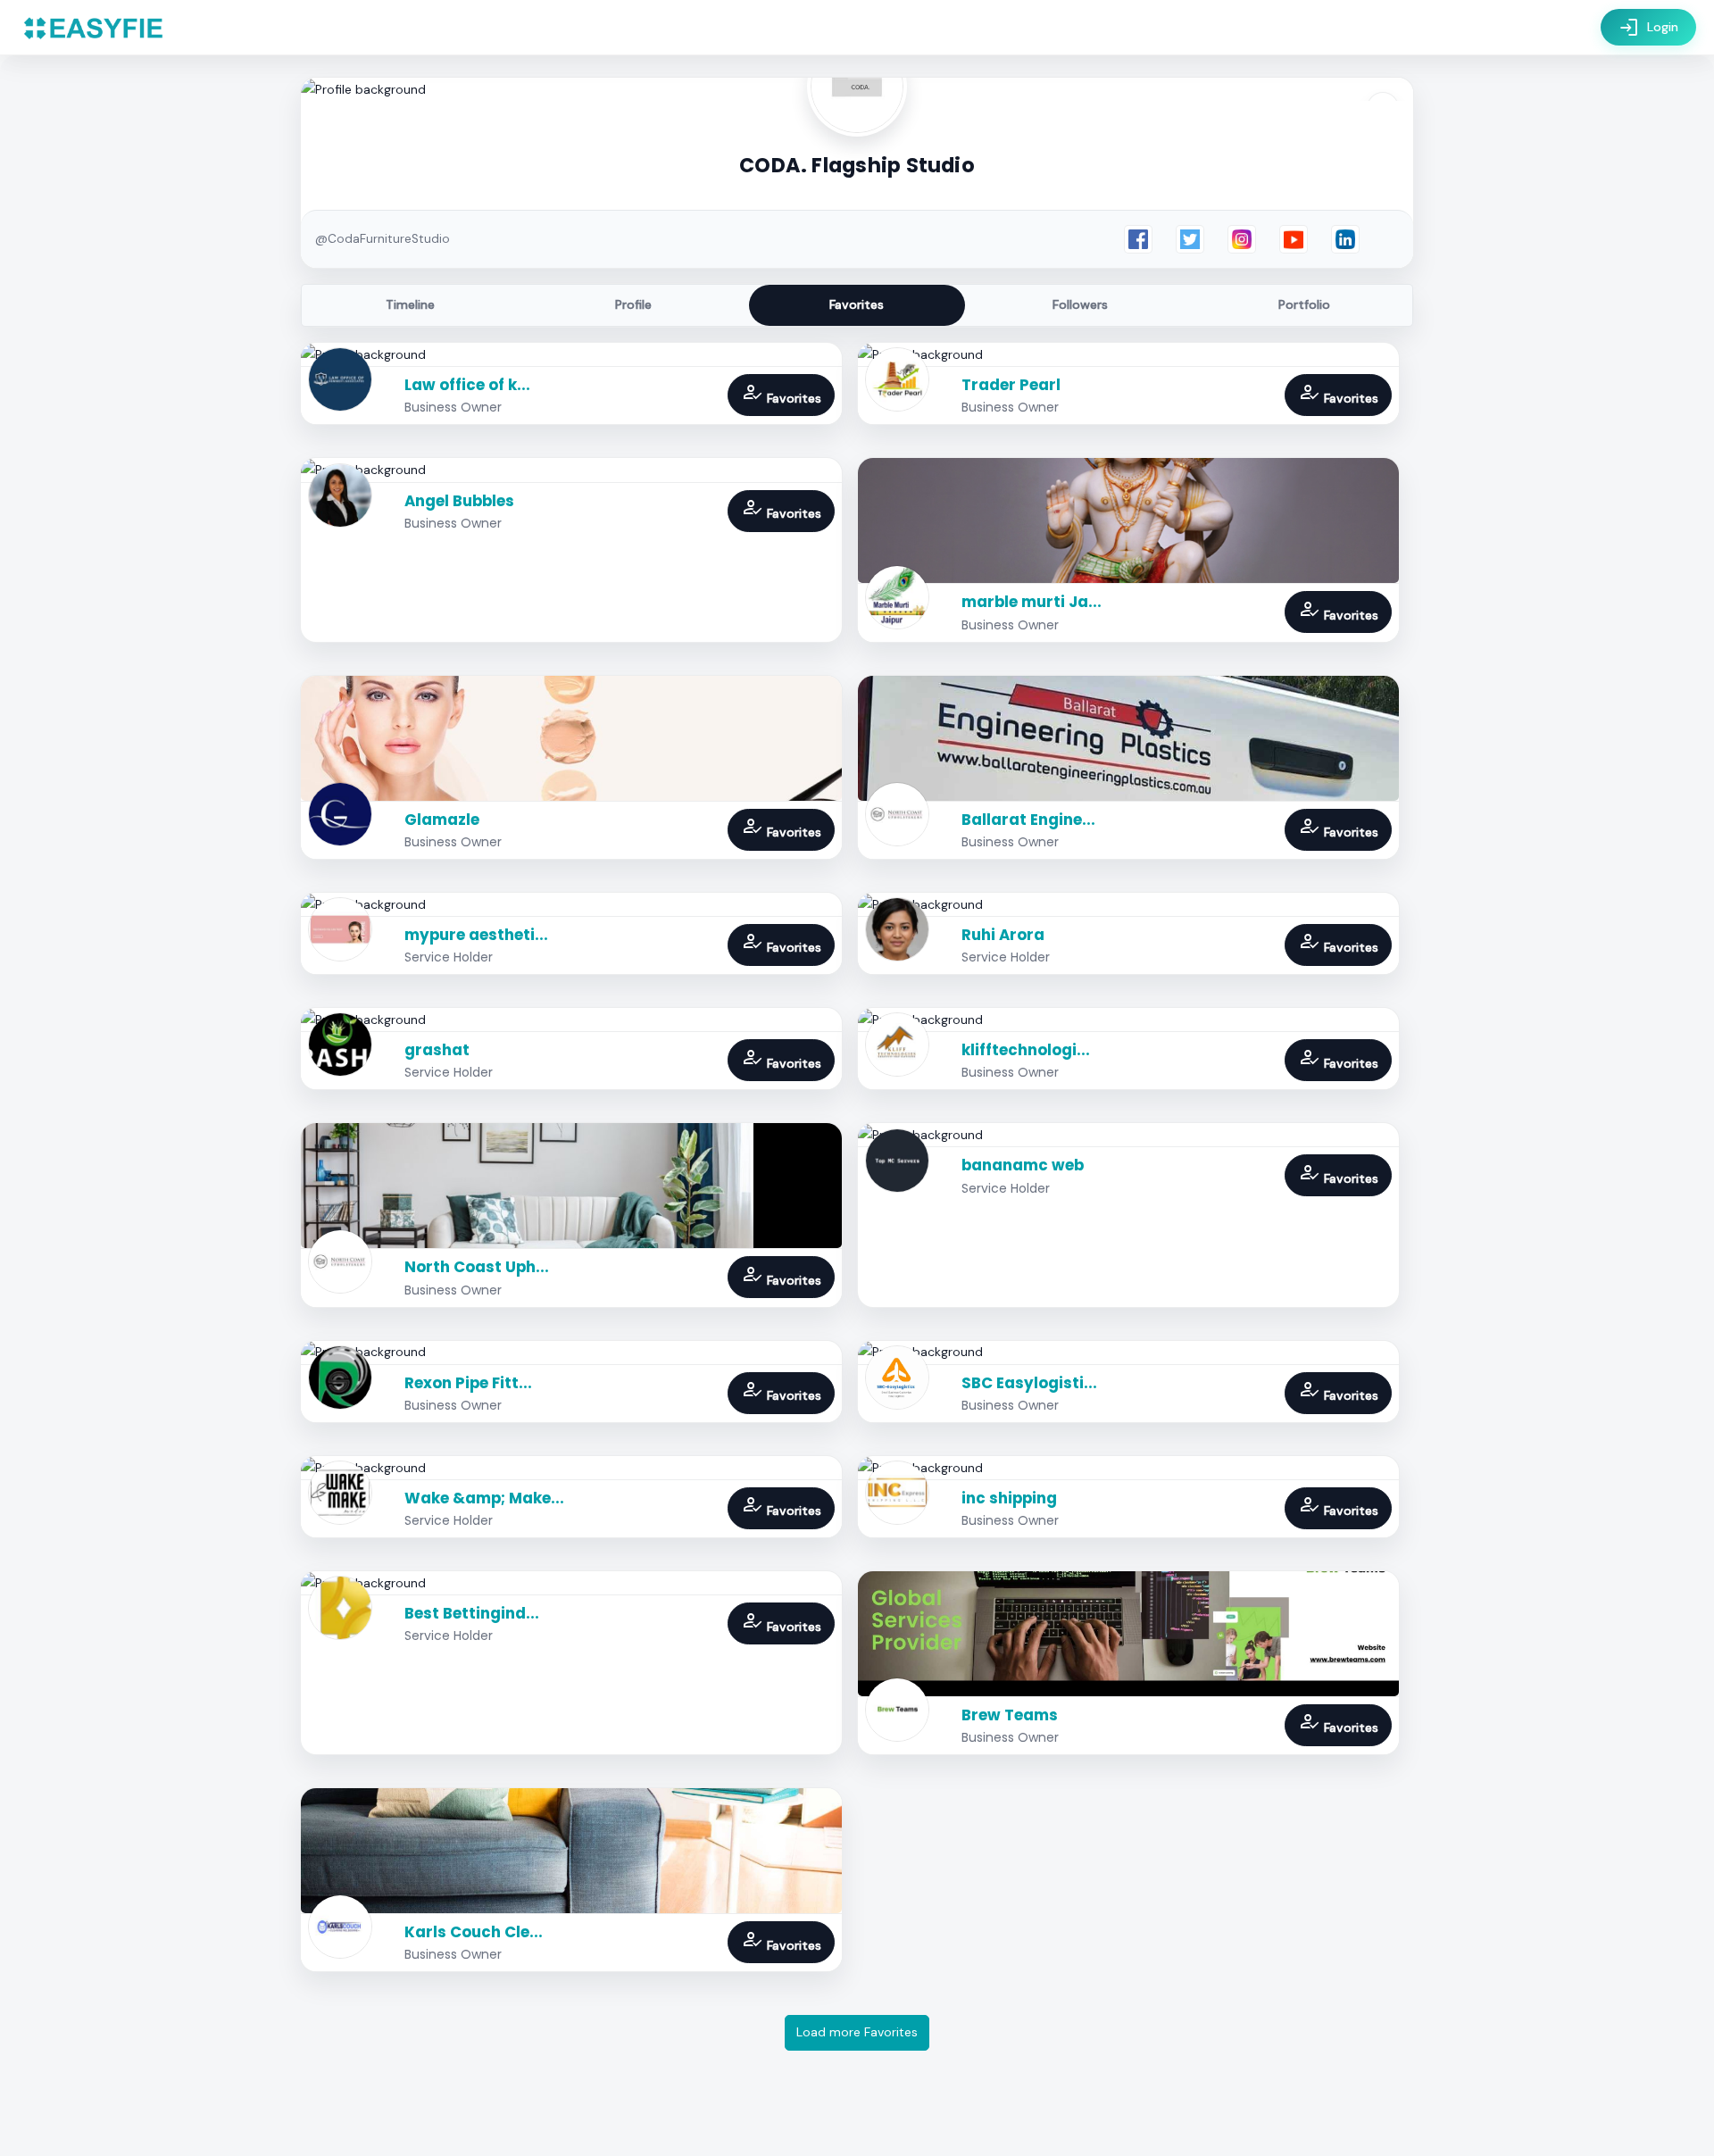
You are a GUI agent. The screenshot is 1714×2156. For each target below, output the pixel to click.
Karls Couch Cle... (474, 1932)
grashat (437, 1050)
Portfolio (1304, 304)
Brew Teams (1010, 1715)
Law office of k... (467, 385)
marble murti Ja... (1032, 602)
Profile (633, 304)
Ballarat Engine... (1028, 820)
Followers (1080, 304)
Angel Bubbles (459, 501)
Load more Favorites (857, 2032)
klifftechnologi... (1026, 1050)
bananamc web (1023, 1165)
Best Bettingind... (472, 1613)
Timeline (410, 304)
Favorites (857, 304)
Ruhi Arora (1003, 935)
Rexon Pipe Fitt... (468, 1383)
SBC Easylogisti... (1029, 1383)
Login (1648, 28)
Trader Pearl (1011, 385)
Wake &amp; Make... (484, 1498)
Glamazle (442, 820)
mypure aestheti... (476, 935)
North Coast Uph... (477, 1267)
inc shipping (1009, 1498)
